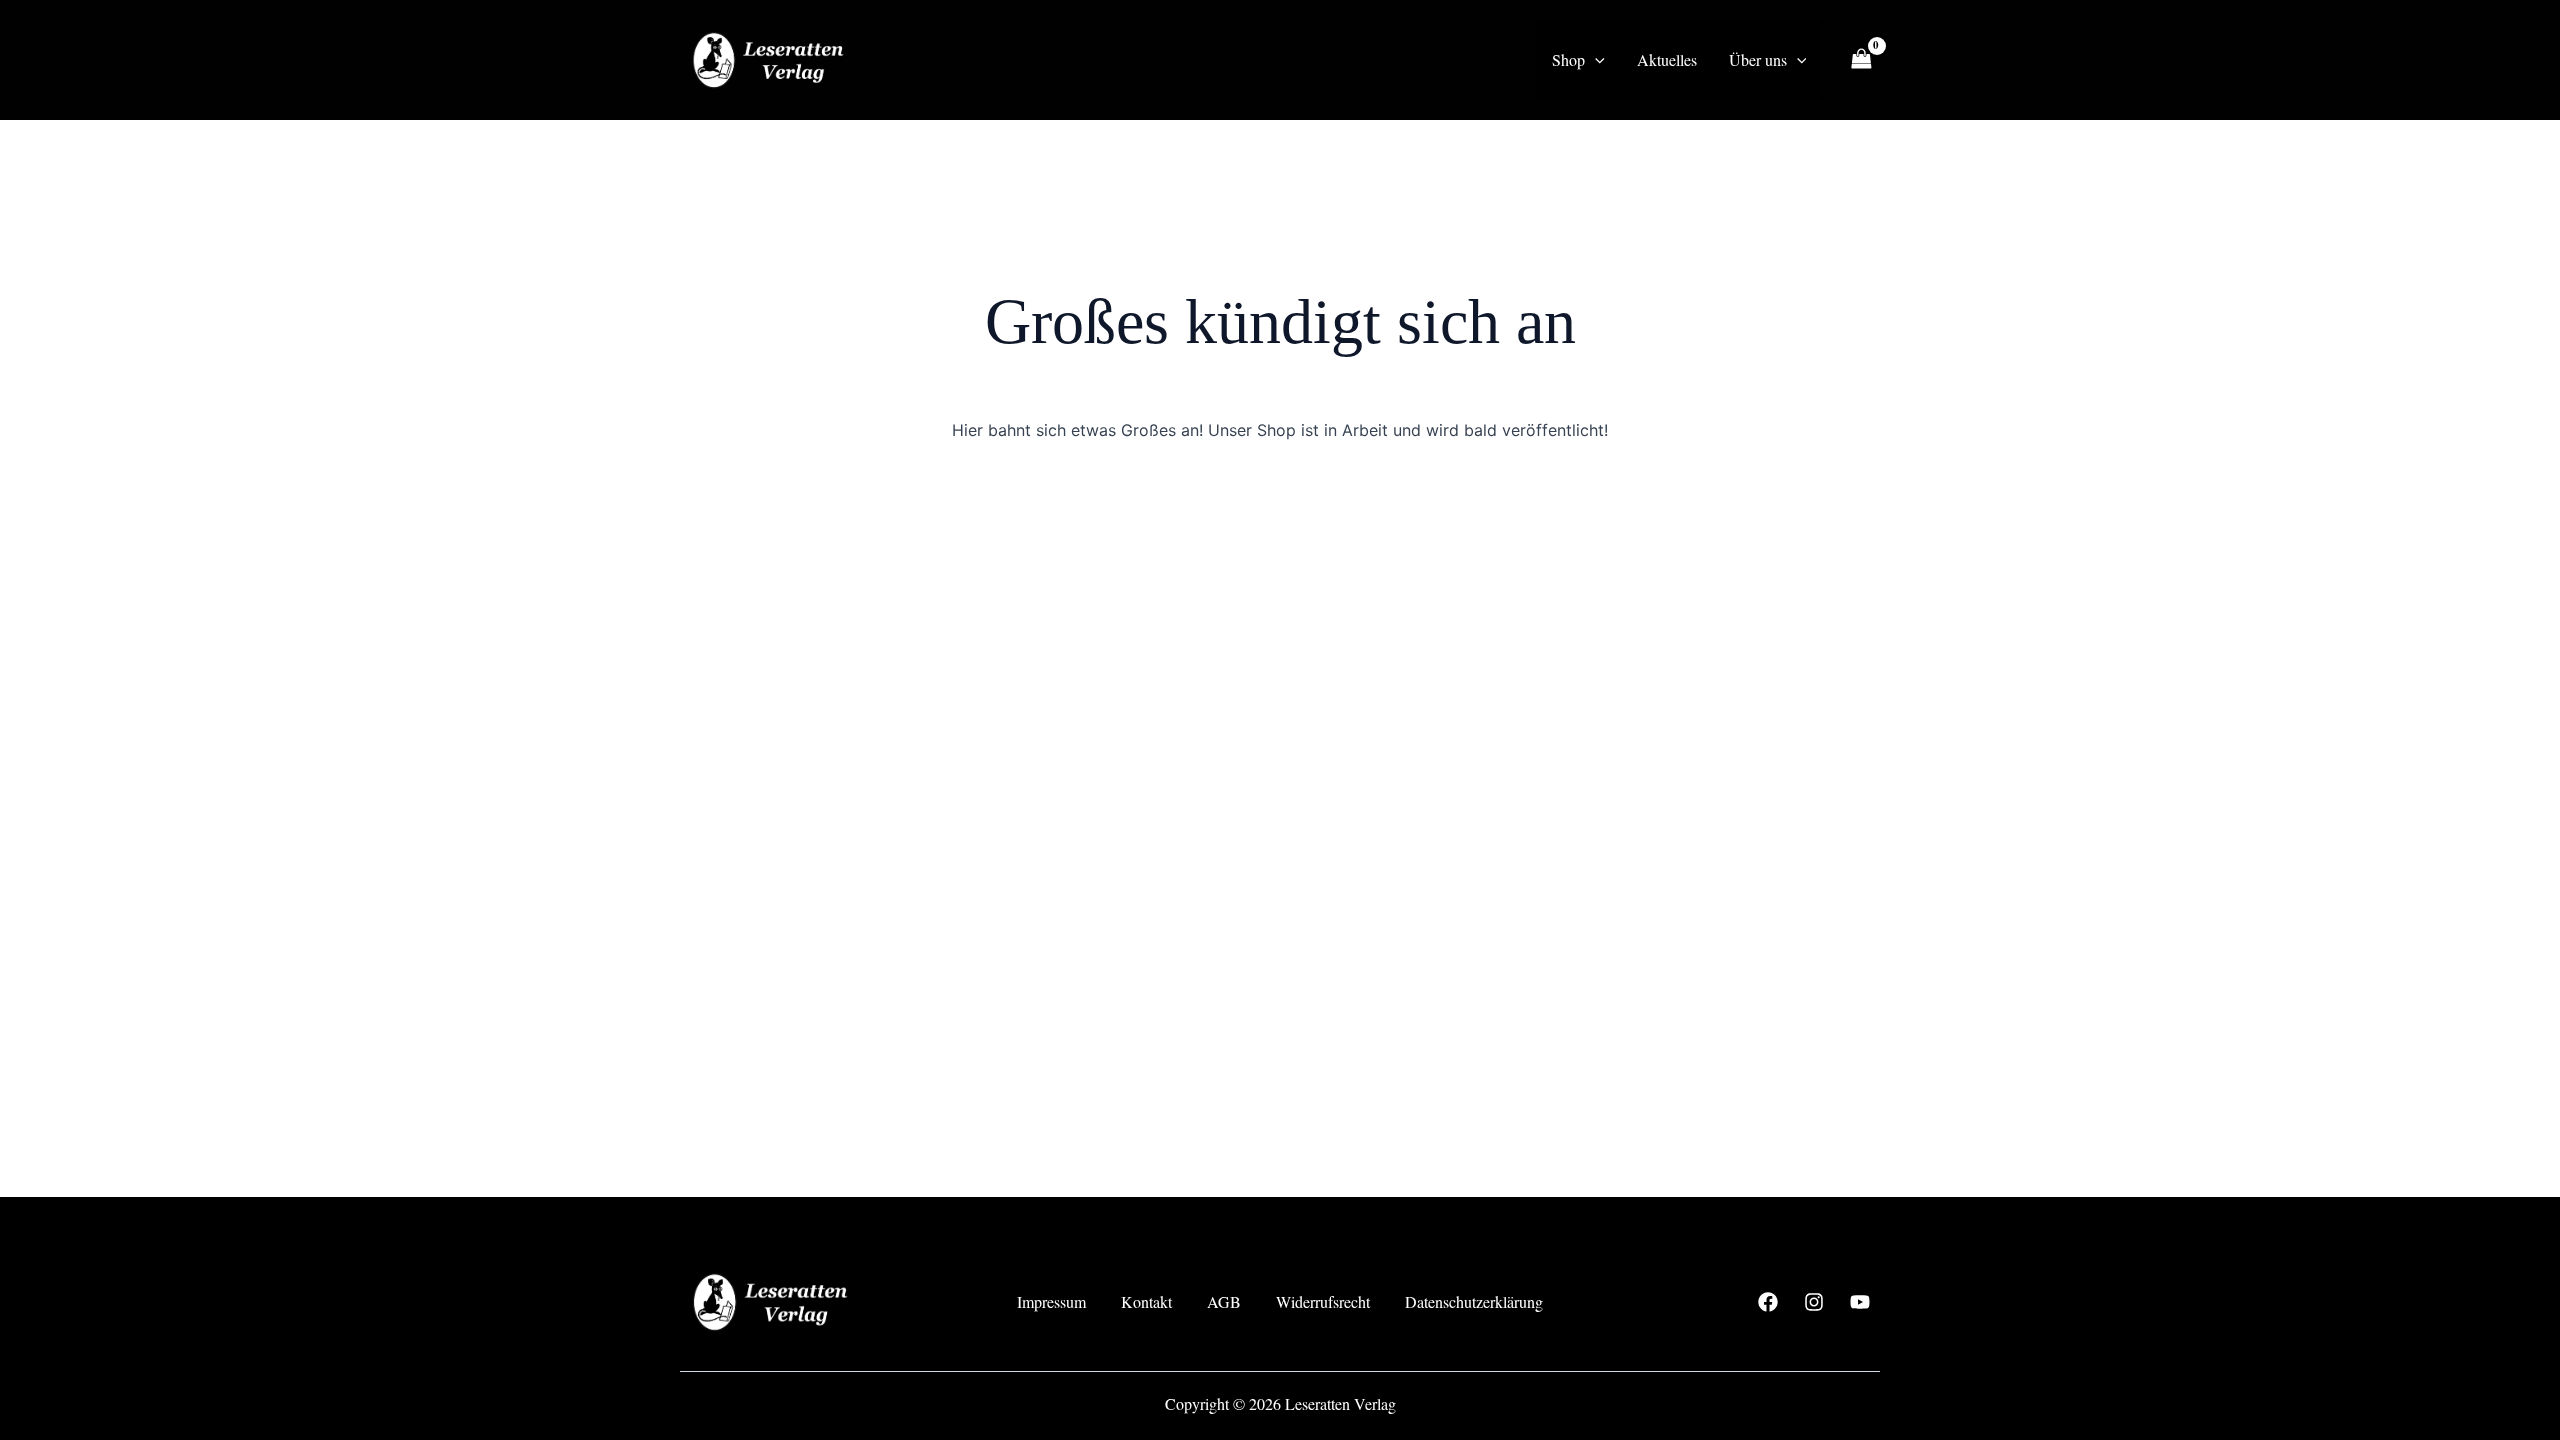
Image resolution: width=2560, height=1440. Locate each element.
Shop (1568, 59)
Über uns (1758, 59)
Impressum (1051, 1301)
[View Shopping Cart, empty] (1861, 60)
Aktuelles (1667, 59)
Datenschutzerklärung (1474, 1301)
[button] (1595, 60)
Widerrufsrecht (1323, 1301)
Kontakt (1146, 1301)
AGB (1224, 1301)
